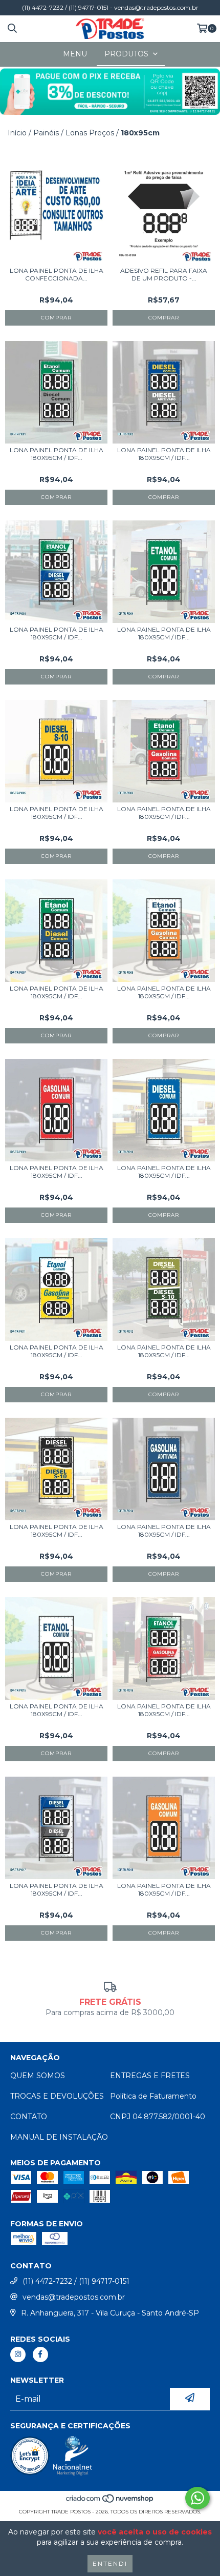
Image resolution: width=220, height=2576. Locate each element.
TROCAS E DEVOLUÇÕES (57, 2096)
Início (17, 133)
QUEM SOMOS (38, 2076)
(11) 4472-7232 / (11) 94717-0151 (76, 2281)
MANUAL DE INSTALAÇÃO (59, 2137)
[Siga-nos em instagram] (18, 2354)
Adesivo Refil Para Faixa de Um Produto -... (164, 274)
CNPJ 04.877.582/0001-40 (158, 2117)
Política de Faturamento (153, 2096)
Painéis (46, 133)
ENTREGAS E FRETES (150, 2076)
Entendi (110, 2563)
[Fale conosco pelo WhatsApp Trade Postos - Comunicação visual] (197, 2498)
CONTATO (29, 2117)
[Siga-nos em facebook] (40, 2354)
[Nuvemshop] (110, 2501)
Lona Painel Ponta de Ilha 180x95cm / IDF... (57, 454)
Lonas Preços (90, 133)
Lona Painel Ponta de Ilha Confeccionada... (57, 274)
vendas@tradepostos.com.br (74, 2297)
